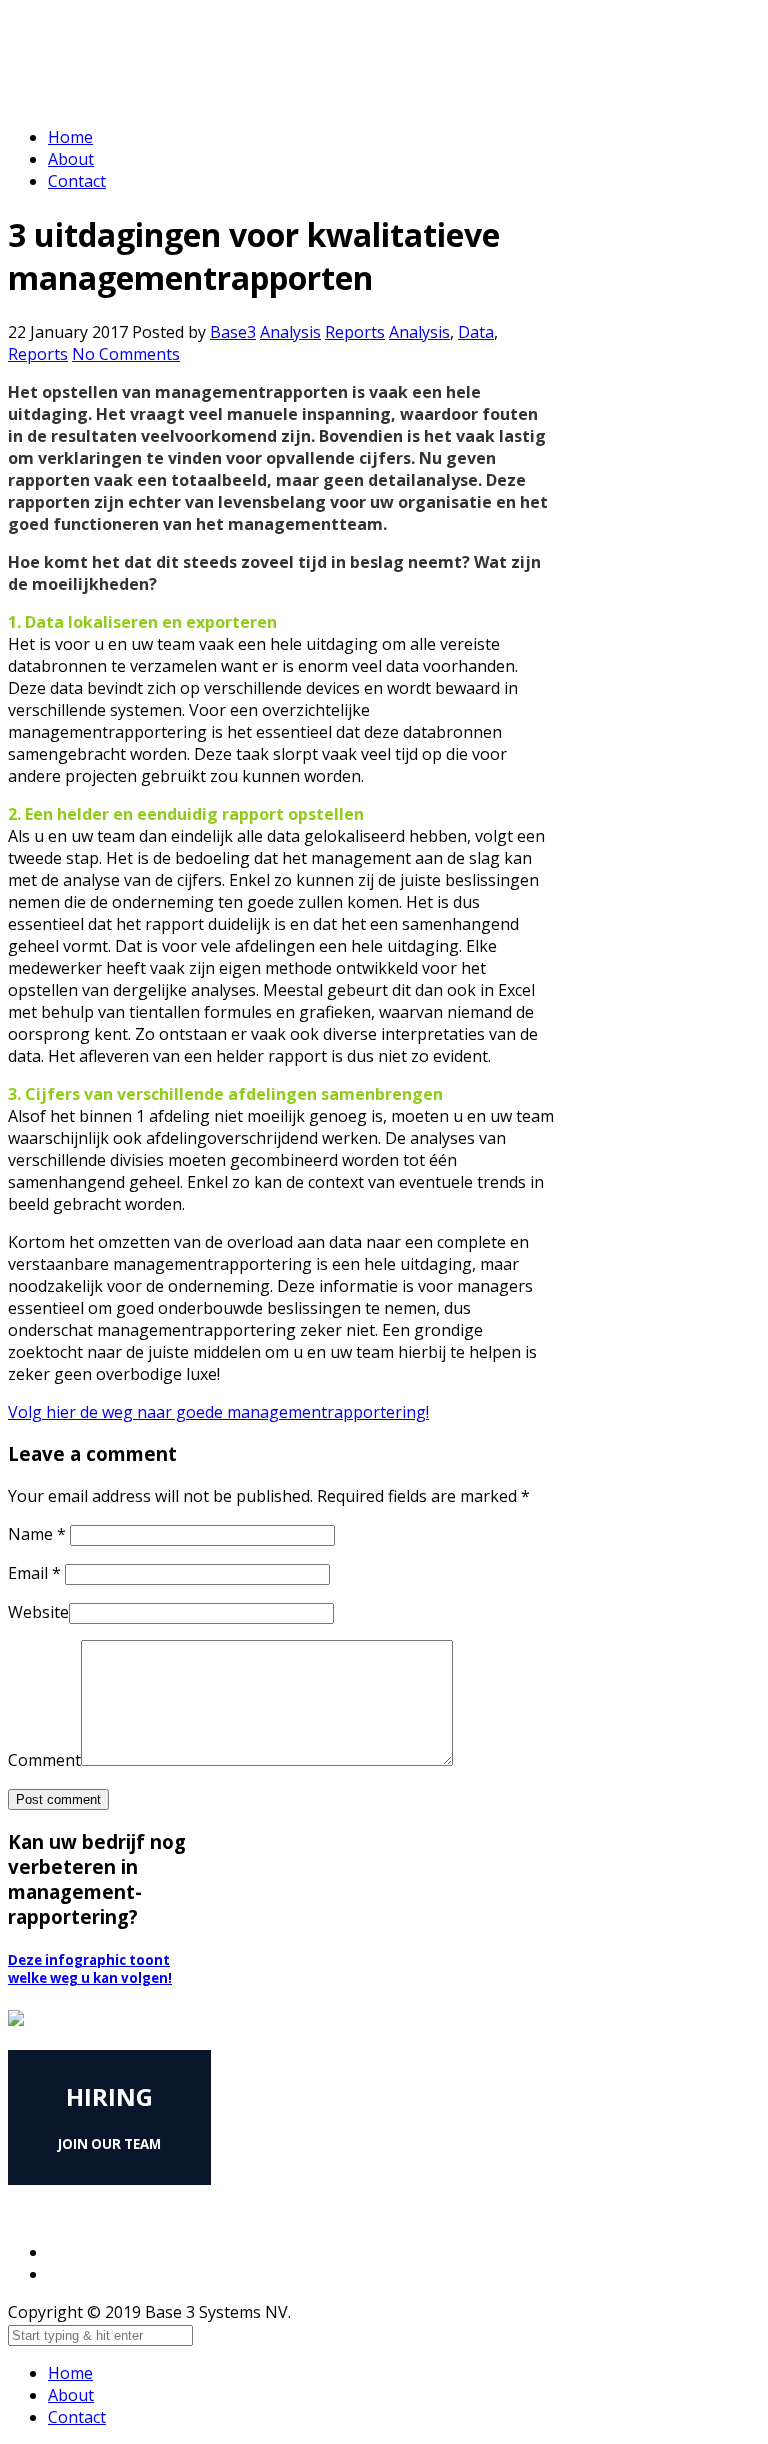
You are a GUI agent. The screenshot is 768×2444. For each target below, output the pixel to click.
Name (37, 1534)
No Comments (126, 354)
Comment (44, 1760)
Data (476, 332)
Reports (355, 332)
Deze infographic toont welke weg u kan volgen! (90, 1969)
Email (34, 1573)
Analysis (290, 332)
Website (38, 1612)
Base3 (233, 332)
